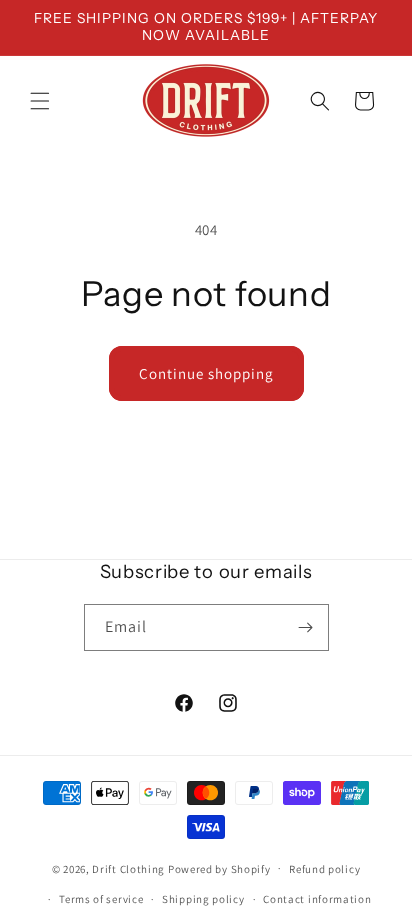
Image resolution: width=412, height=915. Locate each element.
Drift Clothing (128, 868)
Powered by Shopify (219, 868)
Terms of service (101, 899)
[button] (40, 101)
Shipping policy (203, 899)
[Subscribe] (306, 627)
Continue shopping (206, 373)
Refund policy (324, 869)
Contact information (317, 899)
